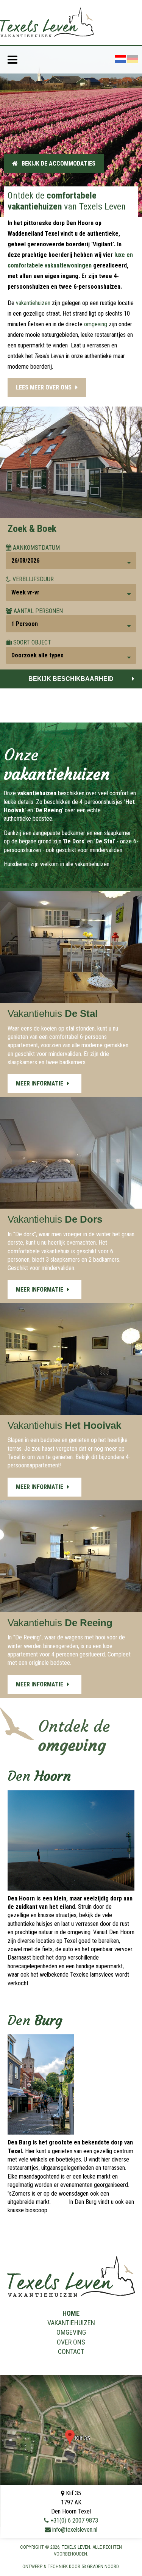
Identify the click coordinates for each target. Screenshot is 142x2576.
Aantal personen (38, 611)
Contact (71, 2352)
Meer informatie (40, 1083)
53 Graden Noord (100, 2566)
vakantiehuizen (33, 303)
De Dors (74, 841)
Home (71, 2313)
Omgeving (71, 2332)
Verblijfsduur (33, 579)
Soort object (32, 642)
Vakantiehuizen (71, 2323)
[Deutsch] (133, 59)
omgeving (96, 324)
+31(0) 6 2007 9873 (74, 2520)
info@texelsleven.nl (75, 2530)
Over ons (71, 2342)
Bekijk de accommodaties (59, 163)
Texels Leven (76, 2547)
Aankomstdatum (36, 548)
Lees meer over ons (44, 387)
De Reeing (49, 810)
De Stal (105, 841)
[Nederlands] (120, 59)
